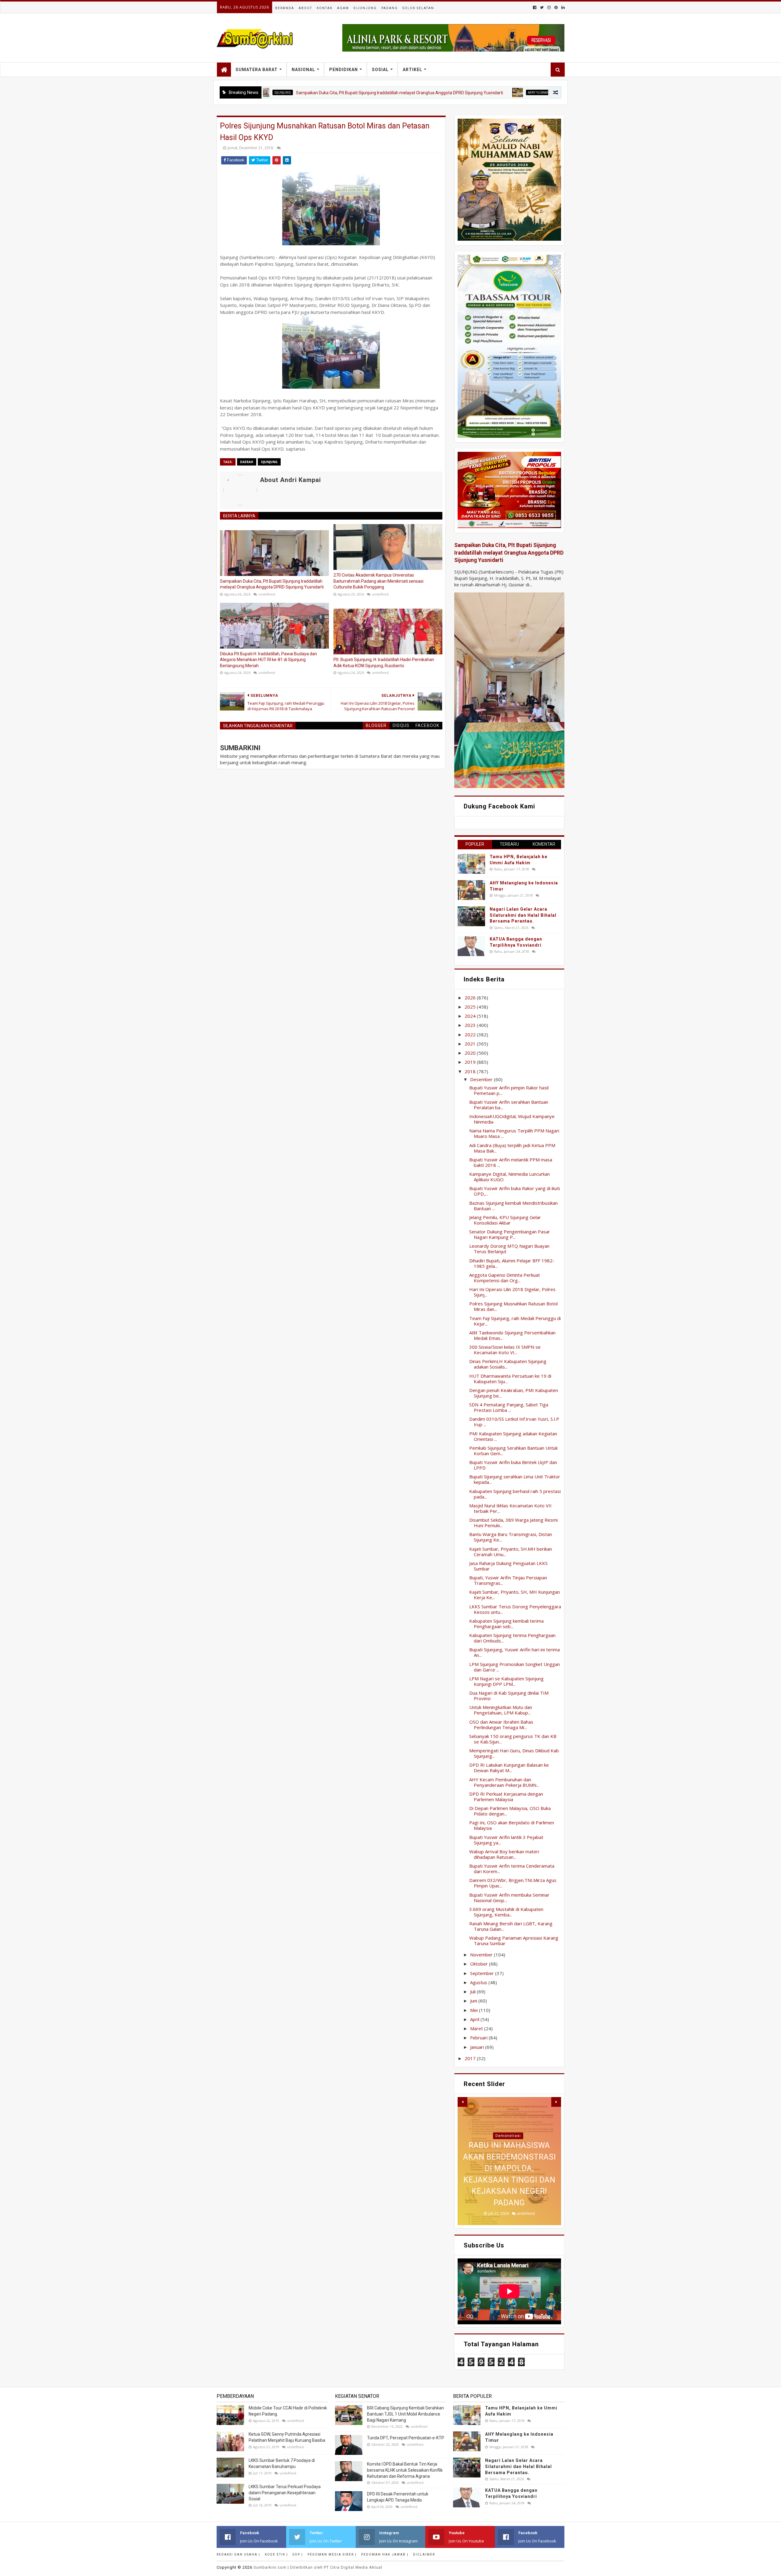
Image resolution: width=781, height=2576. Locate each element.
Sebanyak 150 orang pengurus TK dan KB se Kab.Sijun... (513, 1739)
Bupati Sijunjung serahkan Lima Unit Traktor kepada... (515, 1479)
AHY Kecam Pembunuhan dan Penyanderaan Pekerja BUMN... (504, 1782)
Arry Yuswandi (438, 92)
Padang (390, 8)
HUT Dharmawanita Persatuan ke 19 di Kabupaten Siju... (510, 1379)
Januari (478, 2047)
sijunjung (269, 462)
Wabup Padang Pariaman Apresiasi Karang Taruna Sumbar (514, 1941)
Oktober (480, 1964)
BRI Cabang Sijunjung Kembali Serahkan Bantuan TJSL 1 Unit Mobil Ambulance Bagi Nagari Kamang (405, 2414)
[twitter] (542, 7)
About (305, 8)
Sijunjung (365, 8)
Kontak (325, 8)
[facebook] (535, 7)
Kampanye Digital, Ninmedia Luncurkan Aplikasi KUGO (509, 1177)
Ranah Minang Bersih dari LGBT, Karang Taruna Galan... (511, 1926)
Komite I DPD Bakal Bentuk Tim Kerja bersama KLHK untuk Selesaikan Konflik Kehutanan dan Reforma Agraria (405, 2470)
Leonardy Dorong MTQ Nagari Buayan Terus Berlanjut (509, 1249)
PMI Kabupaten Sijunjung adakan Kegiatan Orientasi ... (513, 1436)
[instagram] (549, 7)
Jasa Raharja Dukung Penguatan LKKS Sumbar (508, 1566)
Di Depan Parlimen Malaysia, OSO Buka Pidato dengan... (510, 1811)
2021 (471, 1044)
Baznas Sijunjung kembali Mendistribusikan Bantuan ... (513, 1206)
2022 (471, 1034)
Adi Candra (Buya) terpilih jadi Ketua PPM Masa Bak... (512, 1148)
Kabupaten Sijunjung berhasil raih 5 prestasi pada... (515, 1494)
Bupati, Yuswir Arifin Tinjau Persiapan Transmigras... (508, 1580)
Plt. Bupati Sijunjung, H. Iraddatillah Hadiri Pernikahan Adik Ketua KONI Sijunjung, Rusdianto (384, 663)
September (483, 1973)
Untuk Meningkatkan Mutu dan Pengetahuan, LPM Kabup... (501, 1710)
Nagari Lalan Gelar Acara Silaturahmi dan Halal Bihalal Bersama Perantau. (523, 915)
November (482, 1955)
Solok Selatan (418, 8)
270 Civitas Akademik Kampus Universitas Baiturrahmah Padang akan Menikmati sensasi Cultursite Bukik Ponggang (378, 581)
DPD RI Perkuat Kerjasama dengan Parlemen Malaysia (506, 1797)
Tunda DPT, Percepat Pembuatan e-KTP (406, 2438)
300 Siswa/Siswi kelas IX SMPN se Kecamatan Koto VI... (505, 1350)
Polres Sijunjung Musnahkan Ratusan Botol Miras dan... (513, 1306)
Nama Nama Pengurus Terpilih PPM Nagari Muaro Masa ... (514, 1133)
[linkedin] (562, 7)
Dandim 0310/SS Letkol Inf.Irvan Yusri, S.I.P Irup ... (514, 1422)
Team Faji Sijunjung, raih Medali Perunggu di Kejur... (515, 1321)
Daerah (247, 462)
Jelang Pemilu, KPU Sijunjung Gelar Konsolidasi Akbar (505, 1220)
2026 (471, 998)
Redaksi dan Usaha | (238, 2554)
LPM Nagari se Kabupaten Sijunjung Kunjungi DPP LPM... (506, 1681)
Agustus (479, 1982)
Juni (474, 2001)
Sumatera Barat (257, 70)
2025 (471, 1007)
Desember (482, 1079)
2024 (471, 1016)
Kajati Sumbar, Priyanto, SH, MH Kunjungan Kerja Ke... (515, 1595)
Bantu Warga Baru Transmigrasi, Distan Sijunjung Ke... (511, 1537)
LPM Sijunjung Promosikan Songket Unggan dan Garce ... (515, 1667)
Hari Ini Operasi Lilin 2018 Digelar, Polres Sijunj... (512, 1292)
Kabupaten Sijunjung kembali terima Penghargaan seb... (506, 1624)
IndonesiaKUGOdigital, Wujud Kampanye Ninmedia (512, 1119)
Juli (473, 1991)
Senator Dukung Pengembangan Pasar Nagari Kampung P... (510, 1234)
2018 (471, 1071)
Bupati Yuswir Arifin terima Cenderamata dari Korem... (512, 1869)
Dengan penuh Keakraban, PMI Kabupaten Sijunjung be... (514, 1393)
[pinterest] (556, 7)
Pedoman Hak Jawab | (385, 2554)
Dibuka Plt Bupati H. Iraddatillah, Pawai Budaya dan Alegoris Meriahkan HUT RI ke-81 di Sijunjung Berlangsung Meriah (268, 660)
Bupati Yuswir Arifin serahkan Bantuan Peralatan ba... (509, 1105)
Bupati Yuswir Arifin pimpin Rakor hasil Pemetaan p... (509, 1090)
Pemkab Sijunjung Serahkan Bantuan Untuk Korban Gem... (513, 1451)
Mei (475, 2010)
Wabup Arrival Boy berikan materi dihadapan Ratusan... (504, 1854)
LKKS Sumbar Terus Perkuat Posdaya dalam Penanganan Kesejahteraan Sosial (285, 2493)
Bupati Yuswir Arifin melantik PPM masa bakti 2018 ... (511, 1162)
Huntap (508, 2136)
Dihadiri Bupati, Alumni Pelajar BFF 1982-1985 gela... (512, 1263)
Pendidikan (344, 70)
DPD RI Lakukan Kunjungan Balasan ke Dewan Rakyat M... (509, 1768)
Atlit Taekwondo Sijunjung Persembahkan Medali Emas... (512, 1335)
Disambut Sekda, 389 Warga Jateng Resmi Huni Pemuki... (513, 1523)
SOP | (298, 2554)
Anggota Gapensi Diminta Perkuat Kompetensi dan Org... (505, 1278)
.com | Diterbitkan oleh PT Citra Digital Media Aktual (318, 2567)
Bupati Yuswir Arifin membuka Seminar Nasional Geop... (509, 1898)
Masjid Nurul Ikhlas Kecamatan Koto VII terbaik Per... (510, 1508)
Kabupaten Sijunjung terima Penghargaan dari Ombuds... (512, 1638)
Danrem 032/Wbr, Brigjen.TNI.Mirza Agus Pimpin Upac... (513, 1883)
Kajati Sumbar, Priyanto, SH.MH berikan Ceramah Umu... (511, 1552)
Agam (343, 8)
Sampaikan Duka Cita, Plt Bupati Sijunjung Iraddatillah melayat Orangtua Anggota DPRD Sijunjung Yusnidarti (297, 93)
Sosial (380, 70)
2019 (471, 1062)
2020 (471, 1053)
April (475, 2019)
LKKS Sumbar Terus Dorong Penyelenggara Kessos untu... (515, 1609)
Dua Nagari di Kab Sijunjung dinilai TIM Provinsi (509, 1696)
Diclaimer (424, 2554)
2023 (471, 1025)
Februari (479, 2038)
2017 (471, 2058)
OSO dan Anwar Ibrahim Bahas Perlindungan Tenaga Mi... (501, 1725)
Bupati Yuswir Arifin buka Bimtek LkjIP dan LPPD (513, 1465)
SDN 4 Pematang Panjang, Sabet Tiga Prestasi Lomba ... (509, 1407)
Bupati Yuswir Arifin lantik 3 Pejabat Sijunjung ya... (506, 1840)
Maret (477, 2028)
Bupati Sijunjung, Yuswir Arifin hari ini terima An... (515, 1652)
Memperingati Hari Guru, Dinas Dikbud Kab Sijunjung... (514, 1753)
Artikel (412, 70)
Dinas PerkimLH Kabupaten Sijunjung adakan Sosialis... (508, 1364)
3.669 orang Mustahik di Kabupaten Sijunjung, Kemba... (506, 1912)
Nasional (303, 70)
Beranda (285, 8)
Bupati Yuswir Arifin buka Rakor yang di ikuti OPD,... (515, 1191)
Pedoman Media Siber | (332, 2554)
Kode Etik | (276, 2554)
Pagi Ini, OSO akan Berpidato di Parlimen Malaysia (512, 1825)
